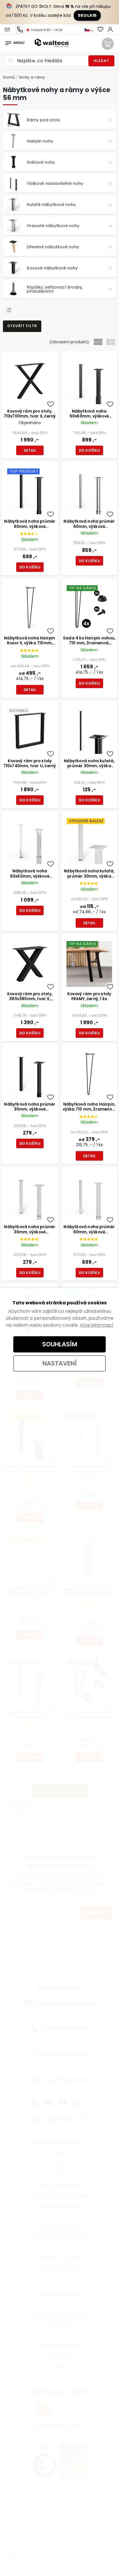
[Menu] (8, 41)
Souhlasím (60, 1344)
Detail (30, 450)
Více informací (97, 1325)
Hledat (101, 61)
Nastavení (60, 1363)
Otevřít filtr (22, 326)
